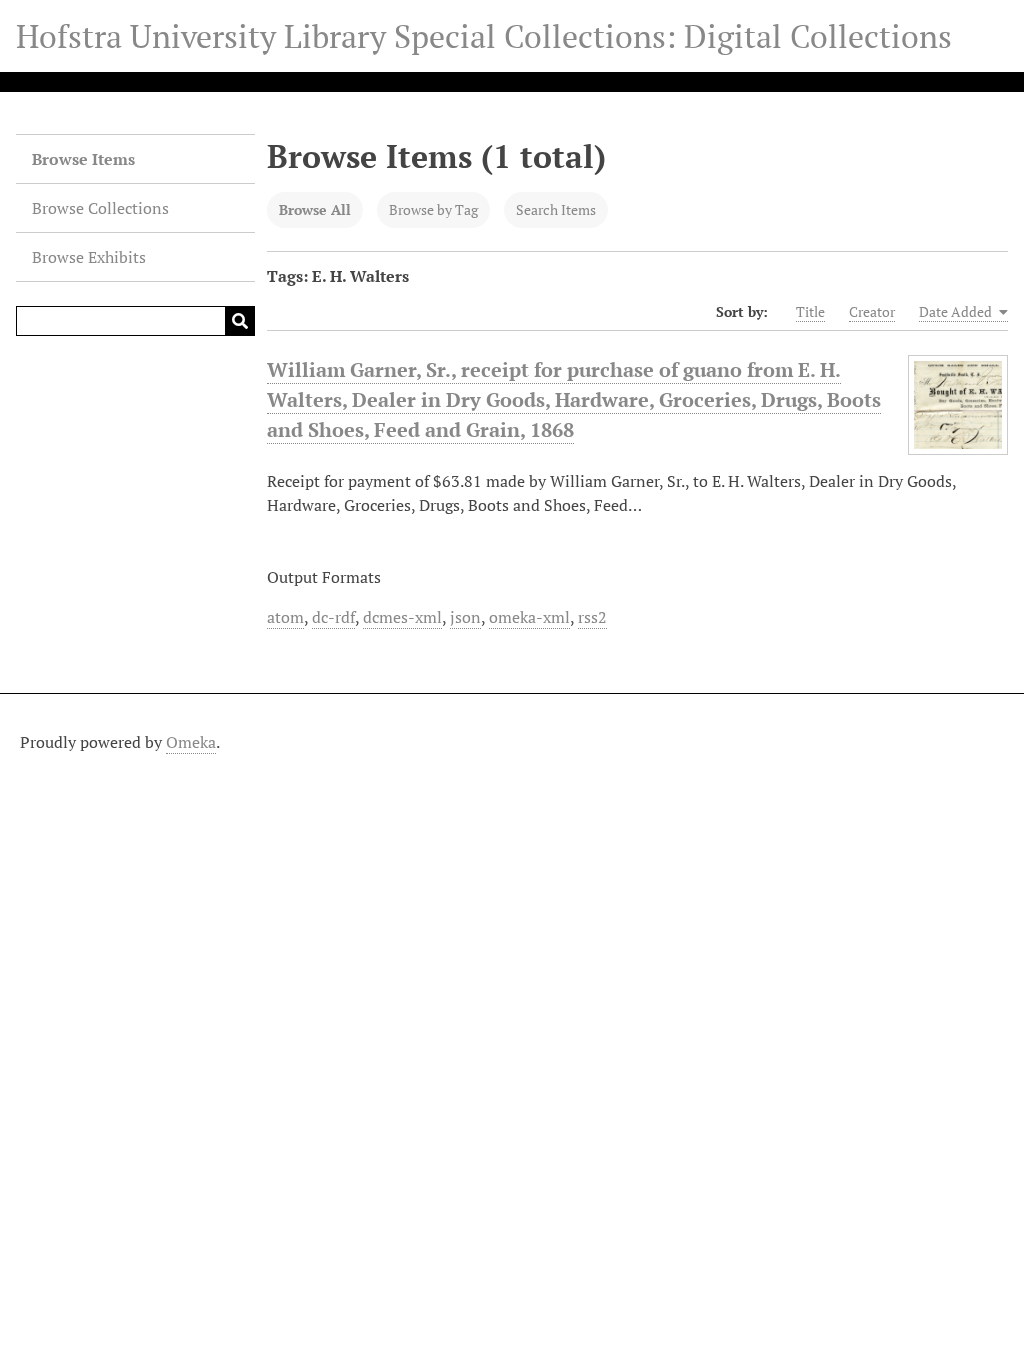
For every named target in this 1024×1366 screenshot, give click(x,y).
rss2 (592, 617)
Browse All (315, 209)
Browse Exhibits (89, 257)
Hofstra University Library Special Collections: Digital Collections (484, 36)
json (465, 617)
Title (810, 311)
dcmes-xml (402, 617)
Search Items (556, 209)
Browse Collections (100, 208)
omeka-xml (529, 617)
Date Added (957, 311)
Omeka (191, 742)
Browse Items (83, 159)
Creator (872, 311)
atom (285, 617)
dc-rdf (333, 617)
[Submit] (240, 321)
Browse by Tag (433, 209)
